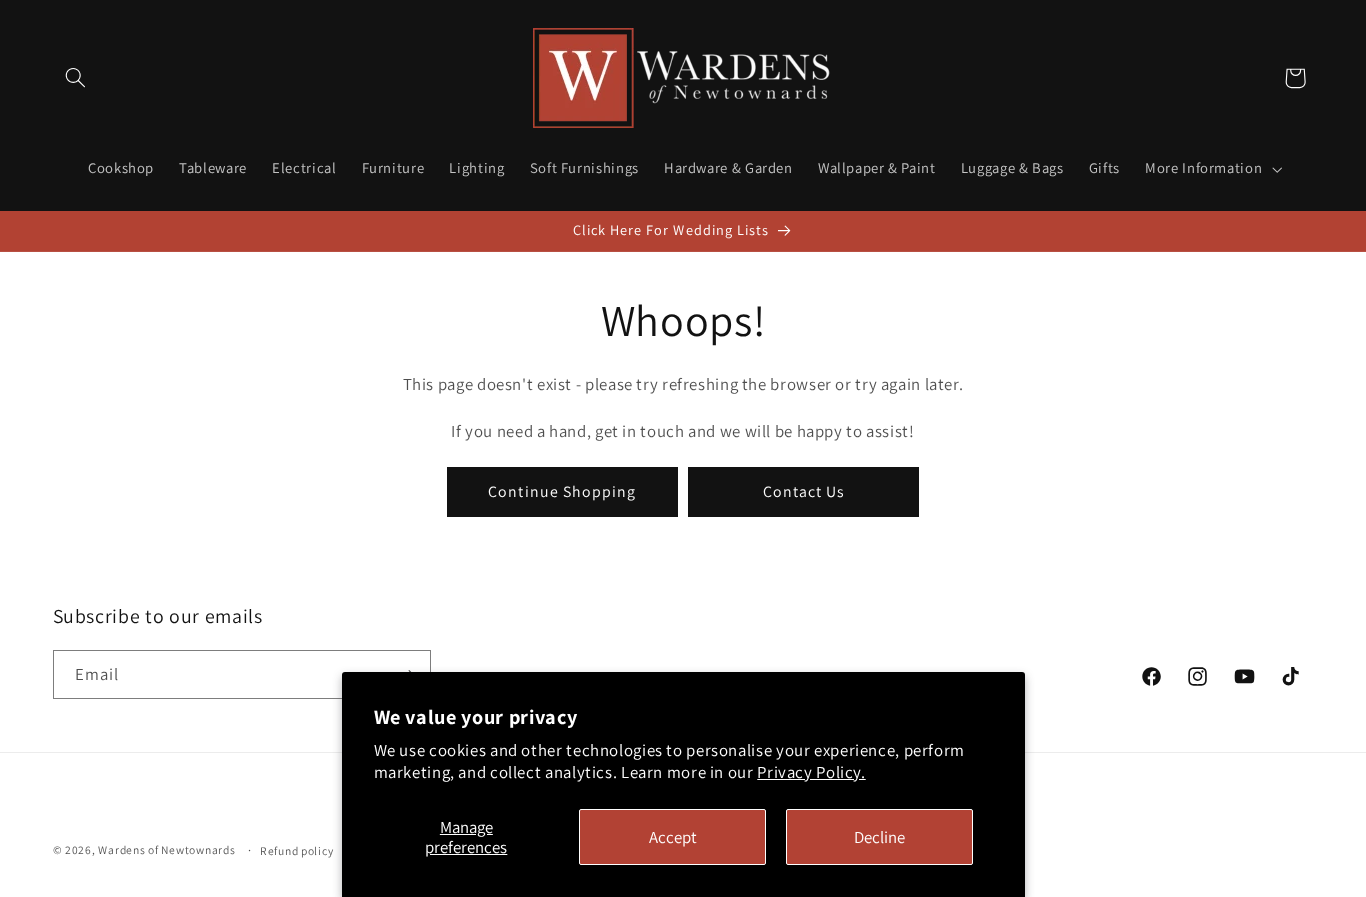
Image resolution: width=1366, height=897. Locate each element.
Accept (673, 837)
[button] (76, 78)
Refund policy (297, 850)
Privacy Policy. (811, 772)
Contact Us (804, 490)
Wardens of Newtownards (166, 849)
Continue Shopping (562, 490)
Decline (879, 837)
